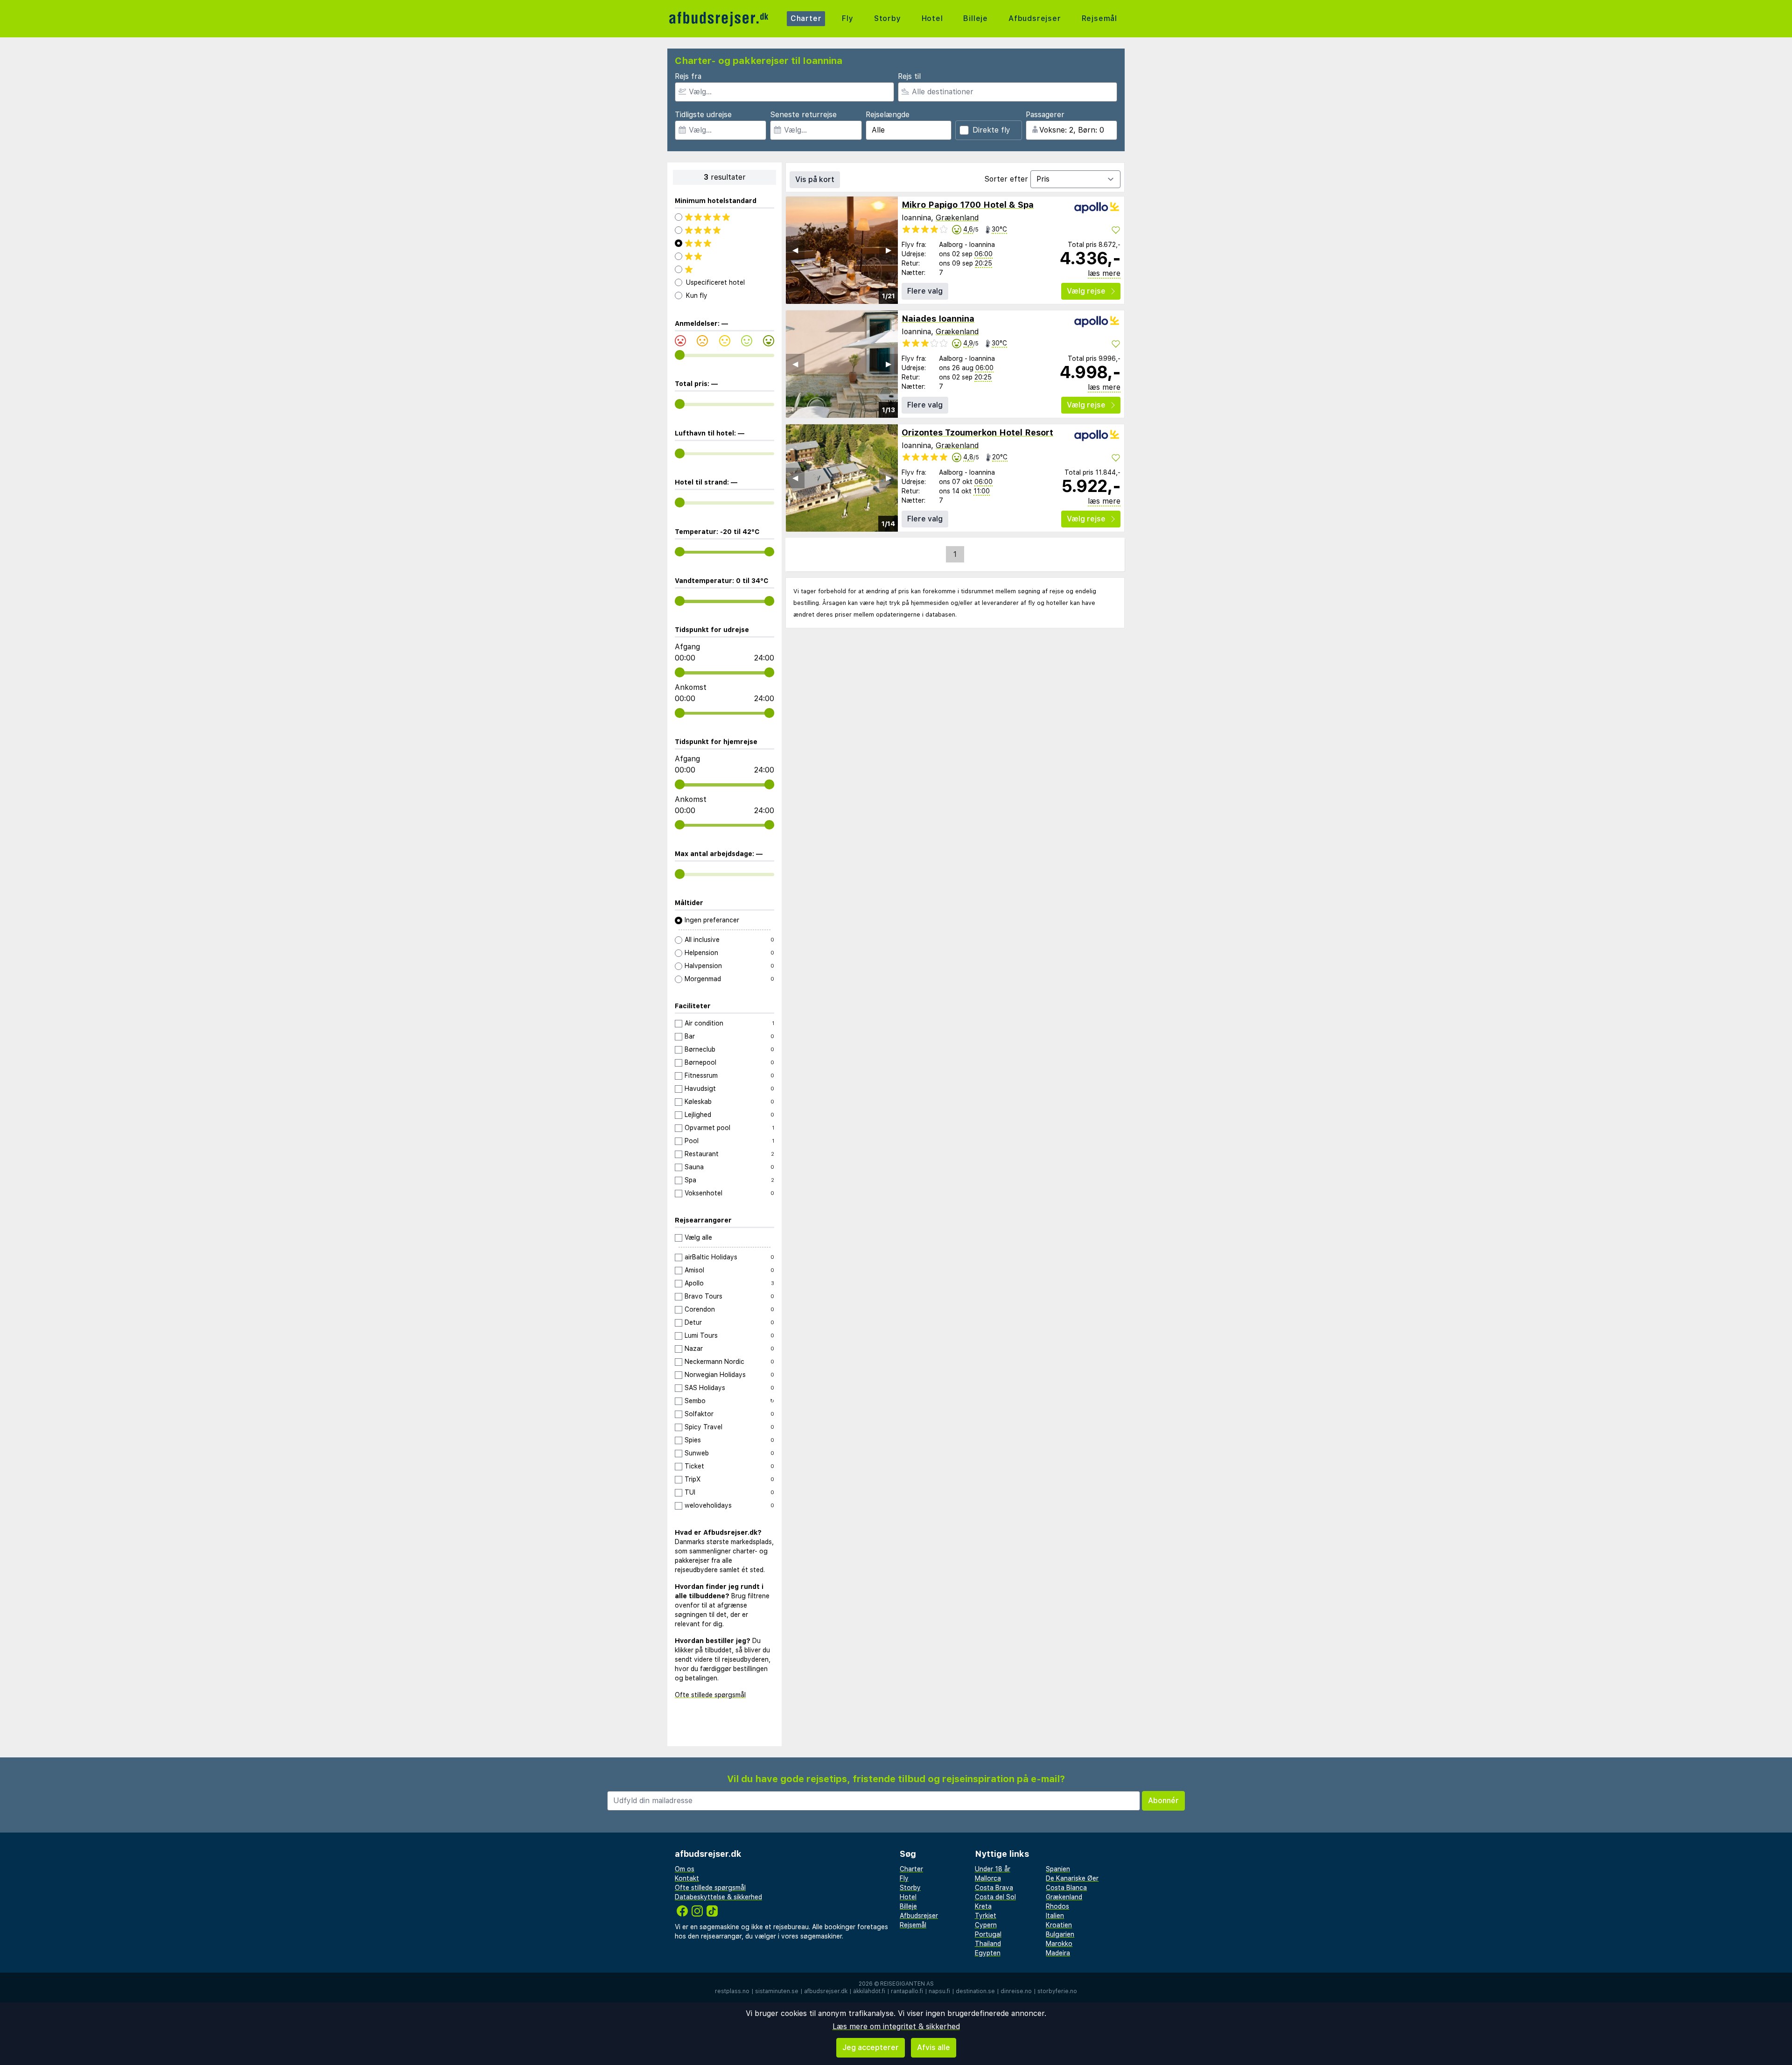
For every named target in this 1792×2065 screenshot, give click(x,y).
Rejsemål (1099, 18)
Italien (1055, 1916)
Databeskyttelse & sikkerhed (718, 1897)
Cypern (986, 1925)
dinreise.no (1016, 1991)
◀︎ (795, 250)
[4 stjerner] (724, 230)
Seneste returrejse (803, 115)
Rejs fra (688, 76)
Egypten (988, 1953)
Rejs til (909, 76)
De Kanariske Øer (1072, 1878)
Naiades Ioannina (938, 319)
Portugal (988, 1934)
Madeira (1058, 1953)
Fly (847, 18)
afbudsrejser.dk (826, 1991)
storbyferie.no (1057, 1991)
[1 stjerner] (724, 269)
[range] (680, 355)
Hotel (932, 18)
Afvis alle (934, 2047)
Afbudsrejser (1035, 18)
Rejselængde (888, 115)
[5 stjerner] (724, 217)
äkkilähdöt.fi (869, 1991)
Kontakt (687, 1878)
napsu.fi (939, 1991)
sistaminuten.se (777, 1991)
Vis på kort (815, 179)
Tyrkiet (986, 1916)
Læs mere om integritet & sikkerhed (896, 2026)
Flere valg (925, 291)
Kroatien (1059, 1925)
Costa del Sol (995, 1897)
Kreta (983, 1906)
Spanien (1058, 1869)
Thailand (988, 1944)
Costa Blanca (1066, 1888)
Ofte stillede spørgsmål (710, 1695)
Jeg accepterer (871, 2047)
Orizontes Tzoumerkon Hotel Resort (977, 432)
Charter (806, 18)
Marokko (1059, 1944)
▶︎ (889, 250)
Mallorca (988, 1878)
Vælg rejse (1086, 291)
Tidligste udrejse (703, 115)
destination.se (975, 1991)
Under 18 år (993, 1869)
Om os (685, 1869)
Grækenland (957, 218)
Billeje (976, 18)
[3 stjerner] (724, 243)
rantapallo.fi (907, 1991)
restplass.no (732, 1991)
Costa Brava (994, 1888)
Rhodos (1057, 1906)
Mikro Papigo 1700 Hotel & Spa (968, 205)
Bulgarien (1060, 1934)
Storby (888, 18)
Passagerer (1045, 115)
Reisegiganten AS (907, 1984)
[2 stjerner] (724, 256)
